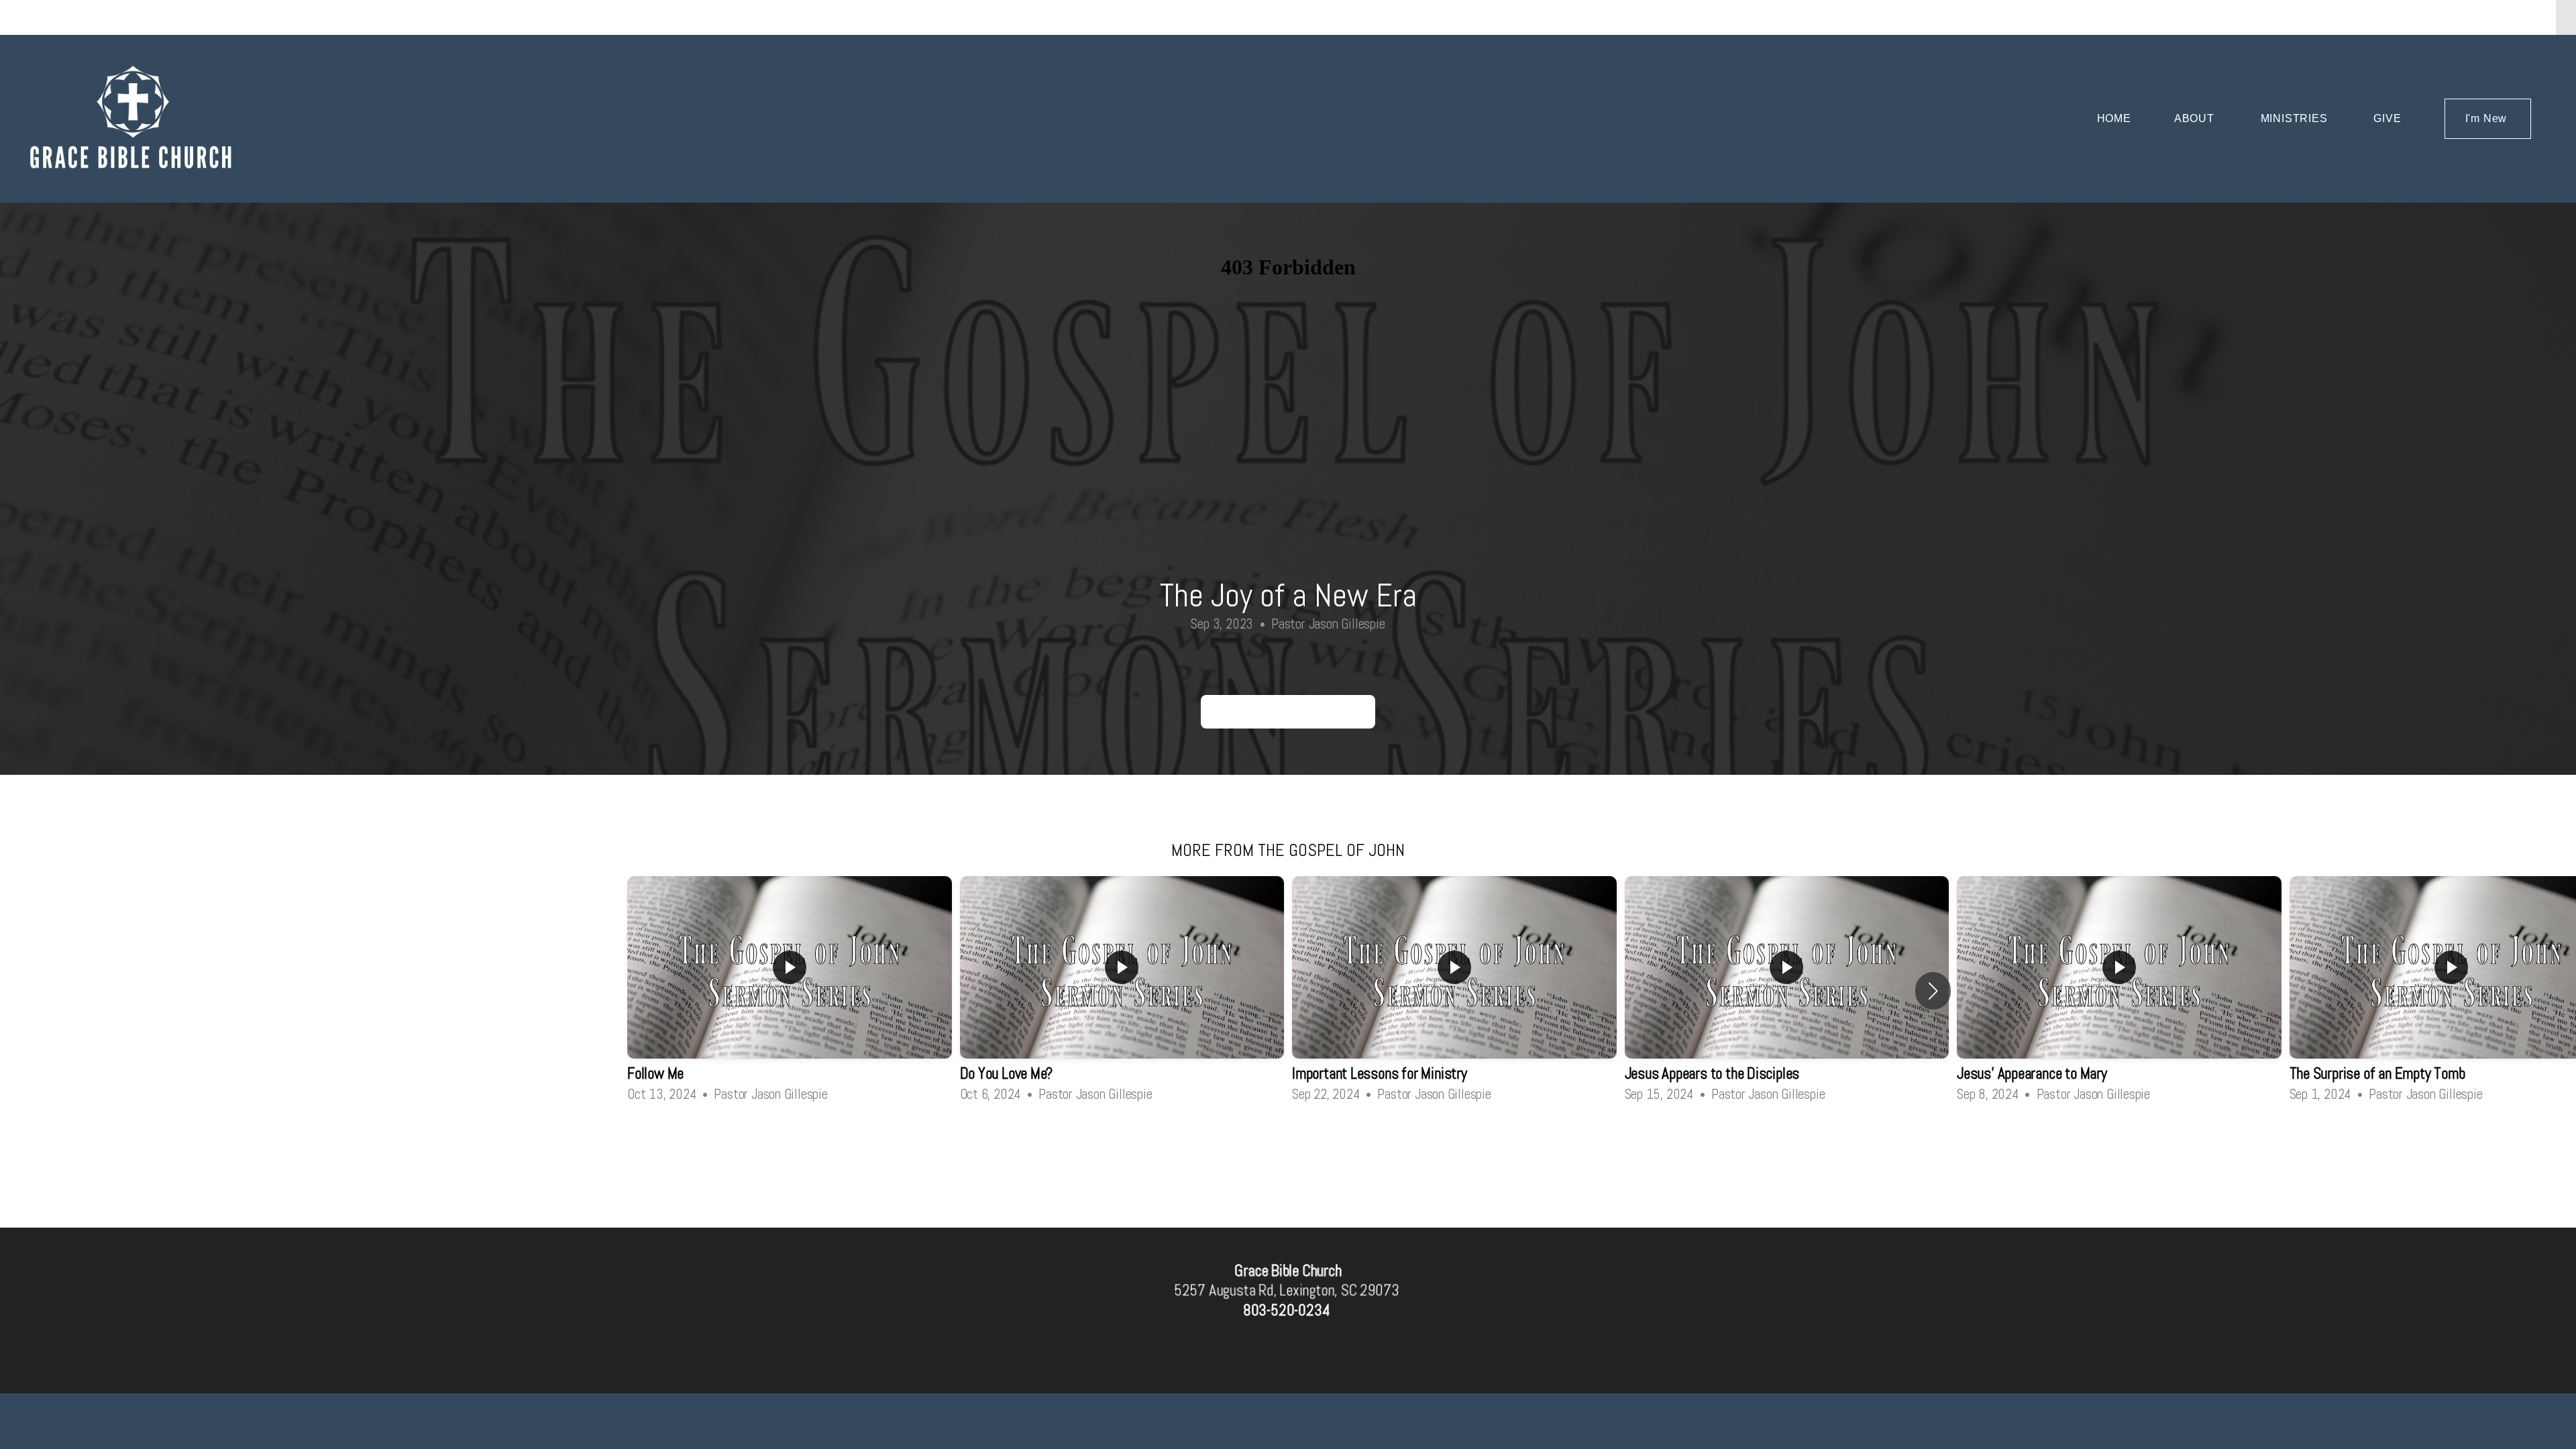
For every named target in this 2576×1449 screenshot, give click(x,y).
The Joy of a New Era (1288, 711)
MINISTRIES (2296, 118)
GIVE (2387, 118)
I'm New (2488, 118)
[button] (1933, 991)
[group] (790, 990)
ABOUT (2196, 118)
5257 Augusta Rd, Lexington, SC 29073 (1286, 1291)
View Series (1288, 1141)
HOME (2114, 118)
